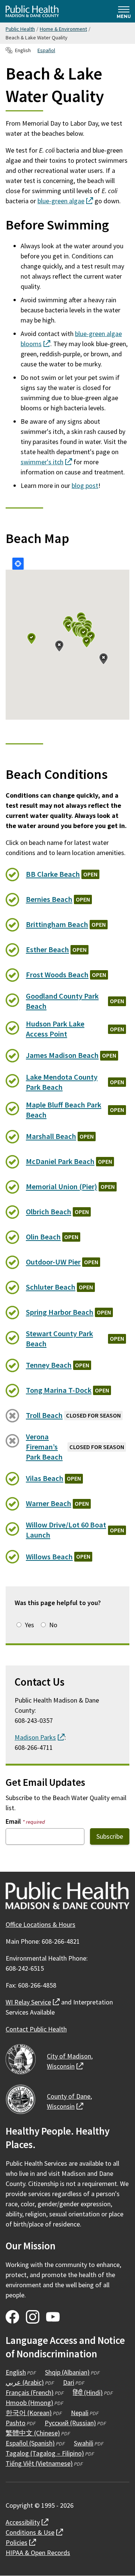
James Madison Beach (62, 1055)
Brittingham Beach (57, 924)
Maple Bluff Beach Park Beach (64, 1110)
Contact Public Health (36, 2029)
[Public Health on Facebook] (12, 2317)
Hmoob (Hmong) (29, 2403)
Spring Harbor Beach (60, 1312)
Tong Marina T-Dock (59, 1390)
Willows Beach (49, 1557)
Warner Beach (49, 1503)
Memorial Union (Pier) (61, 1187)
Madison (40, 1737)
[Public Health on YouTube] (53, 2317)
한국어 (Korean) (29, 2413)
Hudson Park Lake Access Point (55, 1029)
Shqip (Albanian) (67, 2372)
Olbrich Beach (49, 1212)
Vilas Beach (45, 1478)
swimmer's (46, 462)
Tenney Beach (49, 1365)
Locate (18, 564)
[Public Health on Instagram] (33, 2317)
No (53, 1625)
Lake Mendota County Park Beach (62, 1082)
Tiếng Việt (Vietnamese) (39, 2463)
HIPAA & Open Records (38, 2553)
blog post (85, 485)
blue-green (65, 201)
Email (25, 1821)
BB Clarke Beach (53, 874)
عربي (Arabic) (25, 2382)
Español (46, 50)
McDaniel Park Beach (60, 1161)
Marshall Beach (51, 1136)
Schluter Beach (51, 1287)
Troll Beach (44, 1415)
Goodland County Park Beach (62, 1001)
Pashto (16, 2423)
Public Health (20, 29)
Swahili (84, 2443)
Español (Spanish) (30, 2443)
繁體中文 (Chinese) (33, 2433)
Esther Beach (47, 950)
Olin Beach (43, 1237)
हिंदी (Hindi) (88, 2392)
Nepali (80, 2413)
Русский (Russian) (70, 2423)
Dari (69, 2382)
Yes (29, 1625)
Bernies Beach (49, 899)
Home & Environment (63, 29)
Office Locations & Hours (40, 1924)
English (16, 2372)
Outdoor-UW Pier (53, 1262)
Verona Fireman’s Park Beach (44, 1447)
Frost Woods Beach (57, 975)
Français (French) (30, 2392)
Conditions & (34, 2532)
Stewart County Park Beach (59, 1339)
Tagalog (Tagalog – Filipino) (45, 2453)
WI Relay (33, 2002)
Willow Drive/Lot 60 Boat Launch (66, 1530)
